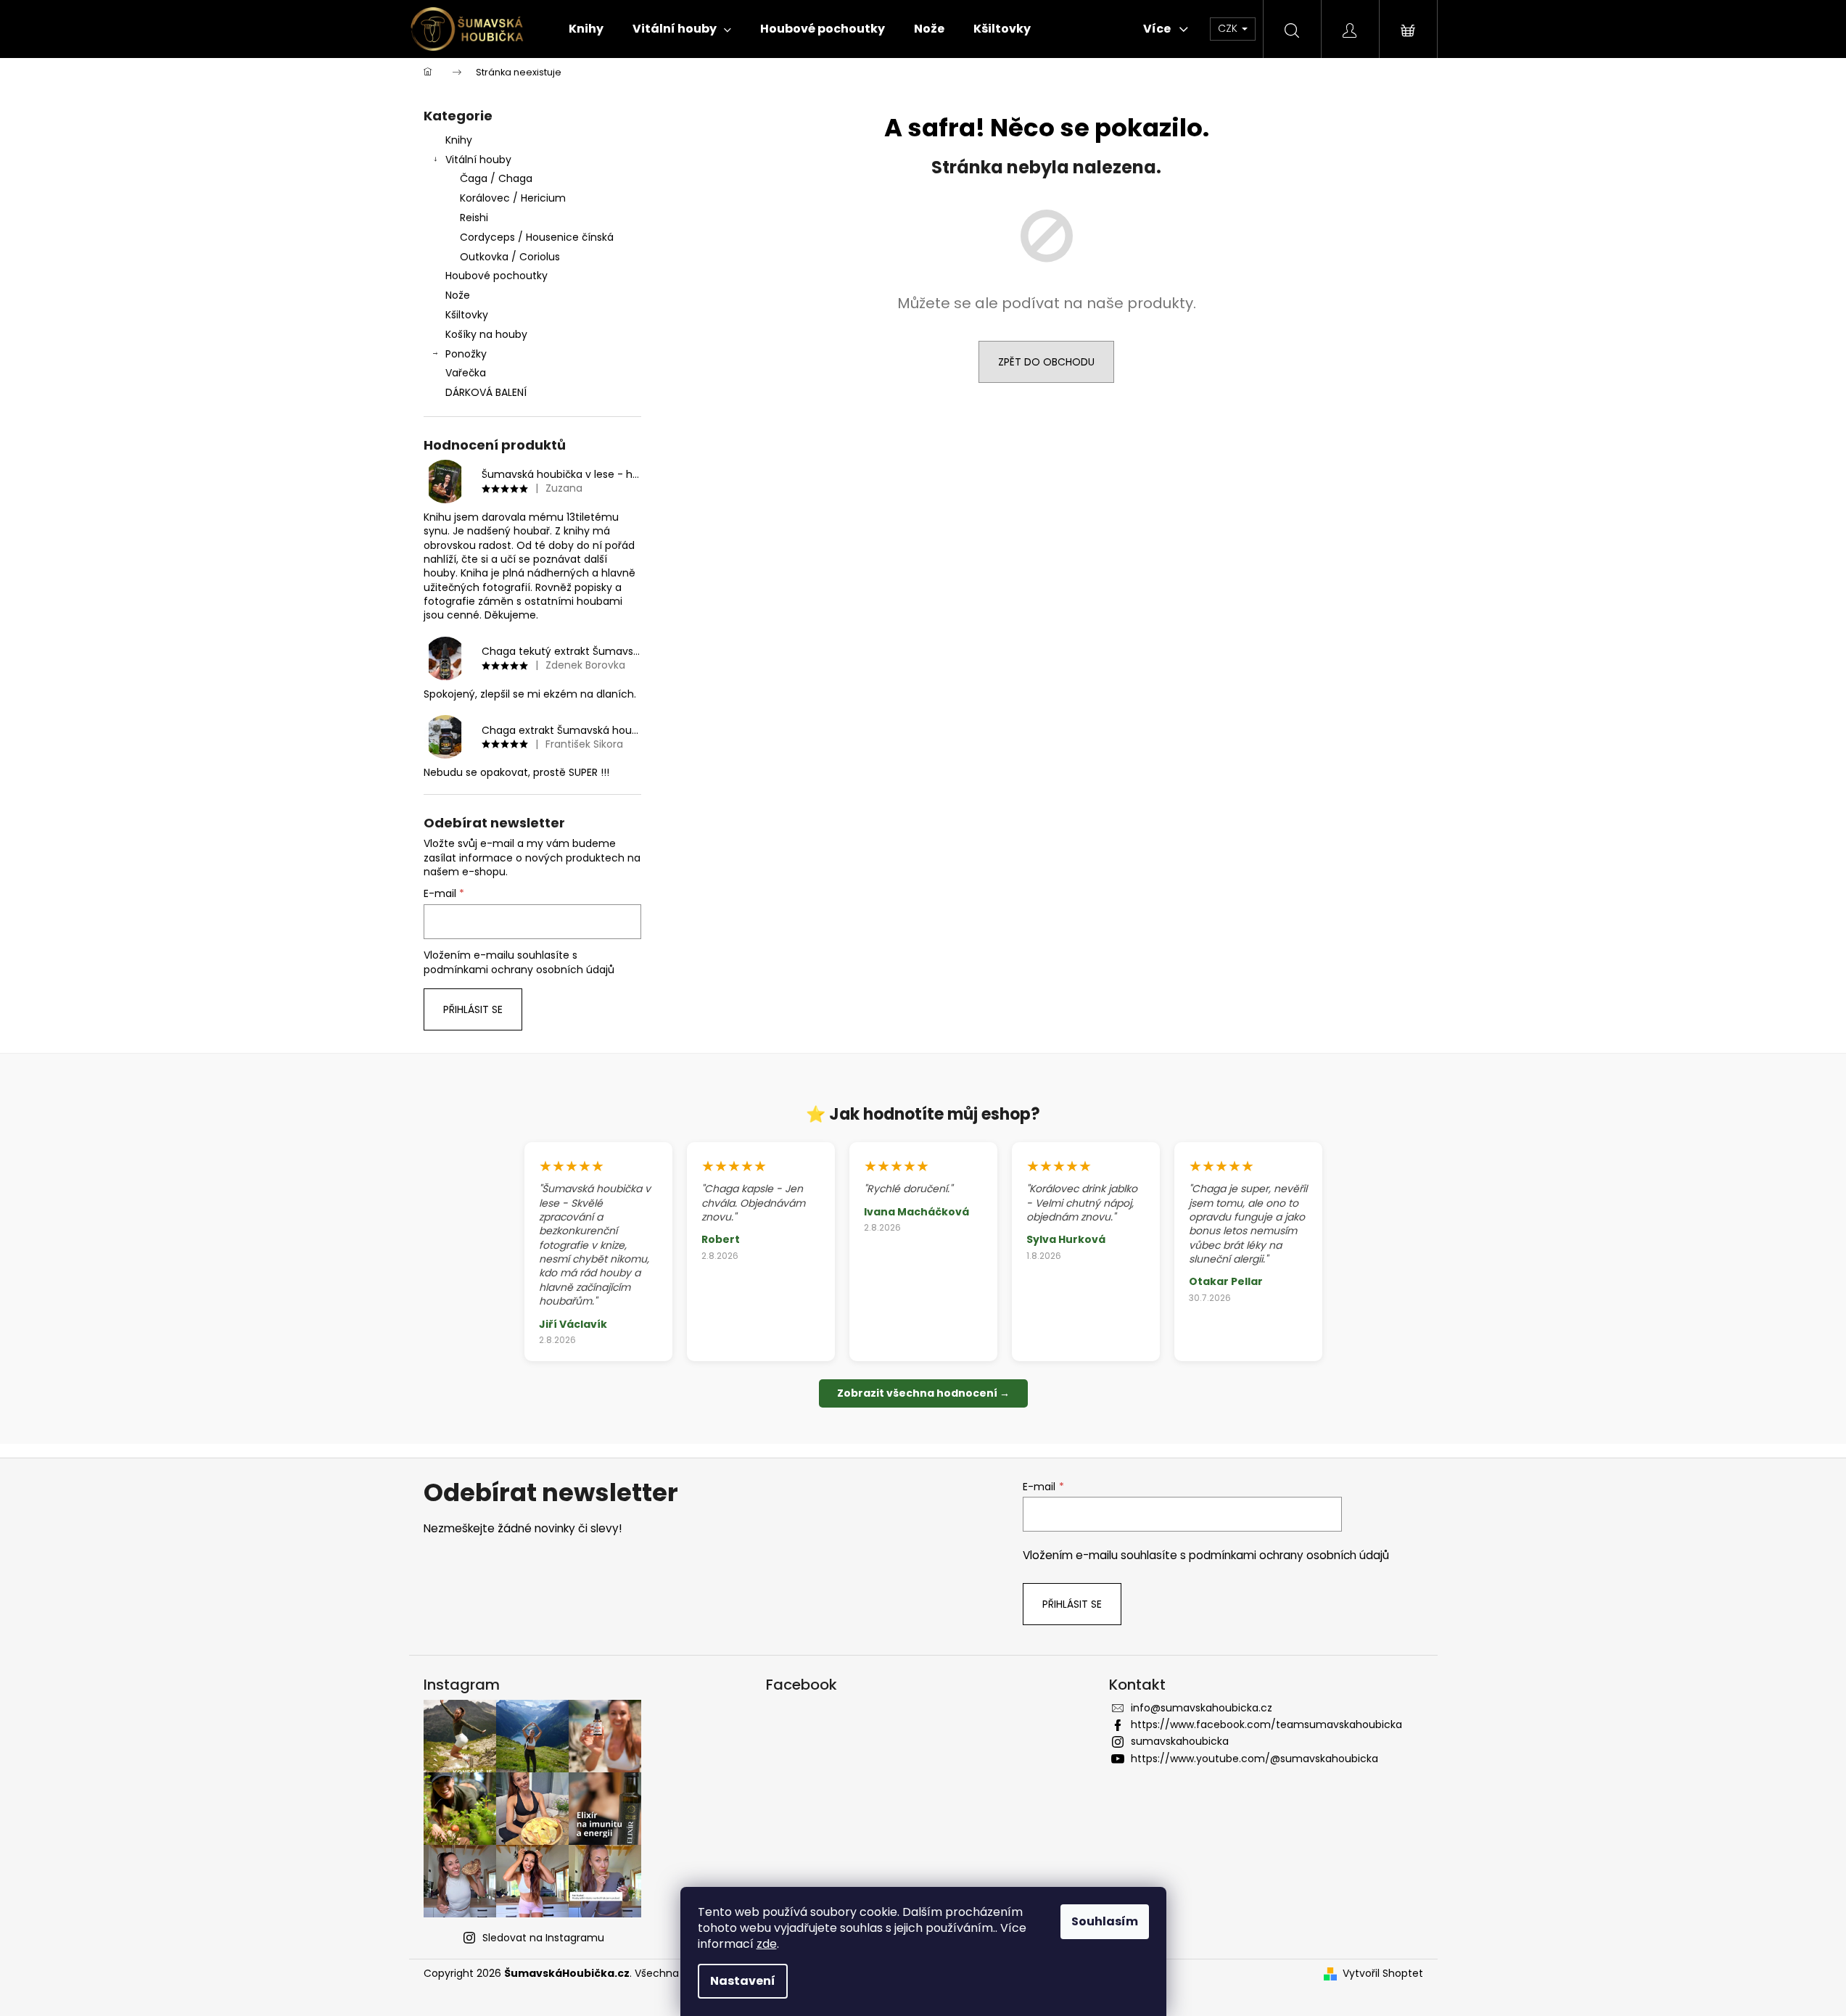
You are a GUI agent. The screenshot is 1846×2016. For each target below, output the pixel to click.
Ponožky (466, 354)
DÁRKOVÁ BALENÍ (486, 392)
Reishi (474, 218)
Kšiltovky (467, 315)
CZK (1229, 28)
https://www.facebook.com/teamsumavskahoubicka (1266, 1724)
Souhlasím (1105, 1921)
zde (767, 1944)
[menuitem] (586, 29)
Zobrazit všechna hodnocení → (923, 1393)
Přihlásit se (473, 1009)
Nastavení (743, 1981)
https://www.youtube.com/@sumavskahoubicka (1254, 1759)
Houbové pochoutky (496, 276)
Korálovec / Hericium (513, 198)
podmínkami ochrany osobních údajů (519, 970)
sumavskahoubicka (1180, 1741)
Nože (458, 295)
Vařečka (466, 373)
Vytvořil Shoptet (1383, 1974)
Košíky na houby (486, 334)
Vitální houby (478, 160)
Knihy (459, 140)
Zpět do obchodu (1046, 362)
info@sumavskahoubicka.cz (1202, 1708)
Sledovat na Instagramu (543, 1938)
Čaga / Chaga (496, 178)
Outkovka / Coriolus (510, 257)
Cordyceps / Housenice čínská (537, 237)
